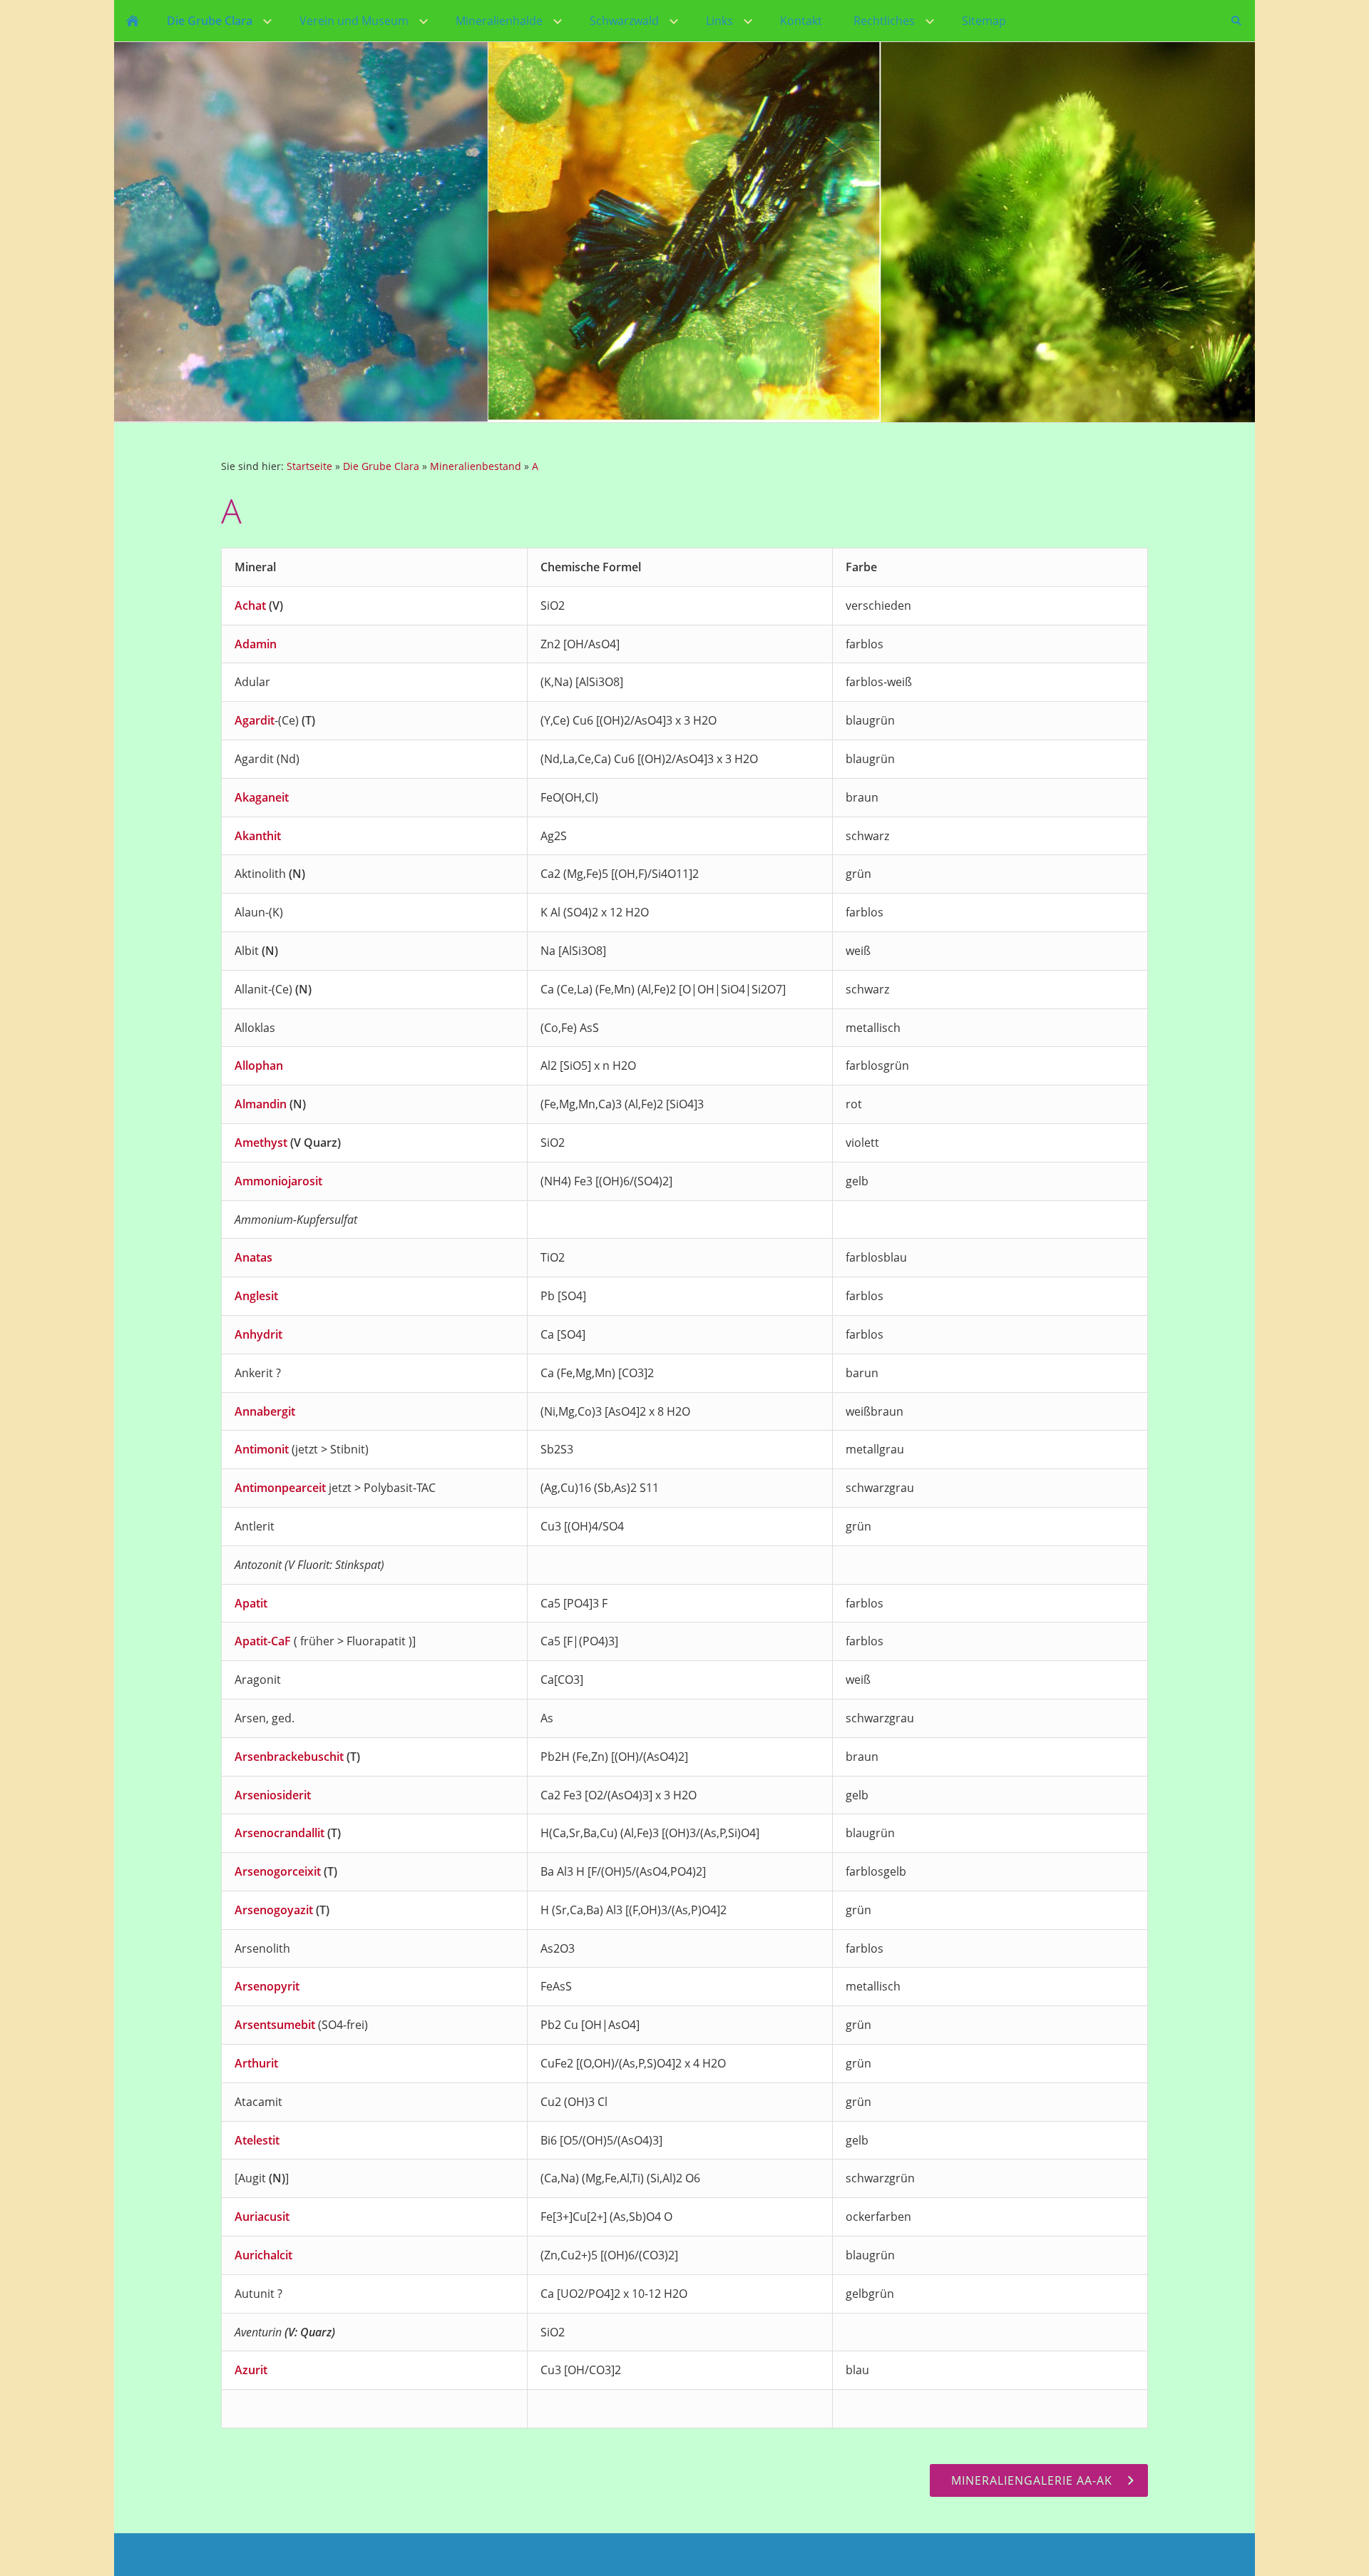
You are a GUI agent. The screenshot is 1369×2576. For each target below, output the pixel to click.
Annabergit (265, 1411)
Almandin (261, 1104)
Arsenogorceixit (278, 1871)
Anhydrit (258, 1334)
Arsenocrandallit (280, 1833)
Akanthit (258, 836)
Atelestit (257, 2140)
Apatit (251, 1603)
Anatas (253, 1257)
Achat (250, 605)
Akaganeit (262, 797)
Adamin (256, 644)
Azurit (251, 2370)
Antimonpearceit (280, 1488)
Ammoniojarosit (278, 1181)
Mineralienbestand (476, 466)
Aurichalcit (263, 2255)
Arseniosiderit (273, 1795)
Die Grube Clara (381, 466)
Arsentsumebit (275, 2025)
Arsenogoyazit (274, 1910)
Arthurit (256, 2063)
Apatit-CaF (263, 1641)
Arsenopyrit (267, 1986)
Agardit (255, 720)
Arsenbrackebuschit (289, 1757)
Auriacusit (262, 2217)
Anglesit (256, 1296)
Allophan (259, 1065)
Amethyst (261, 1143)
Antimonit (262, 1449)
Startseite (309, 466)
